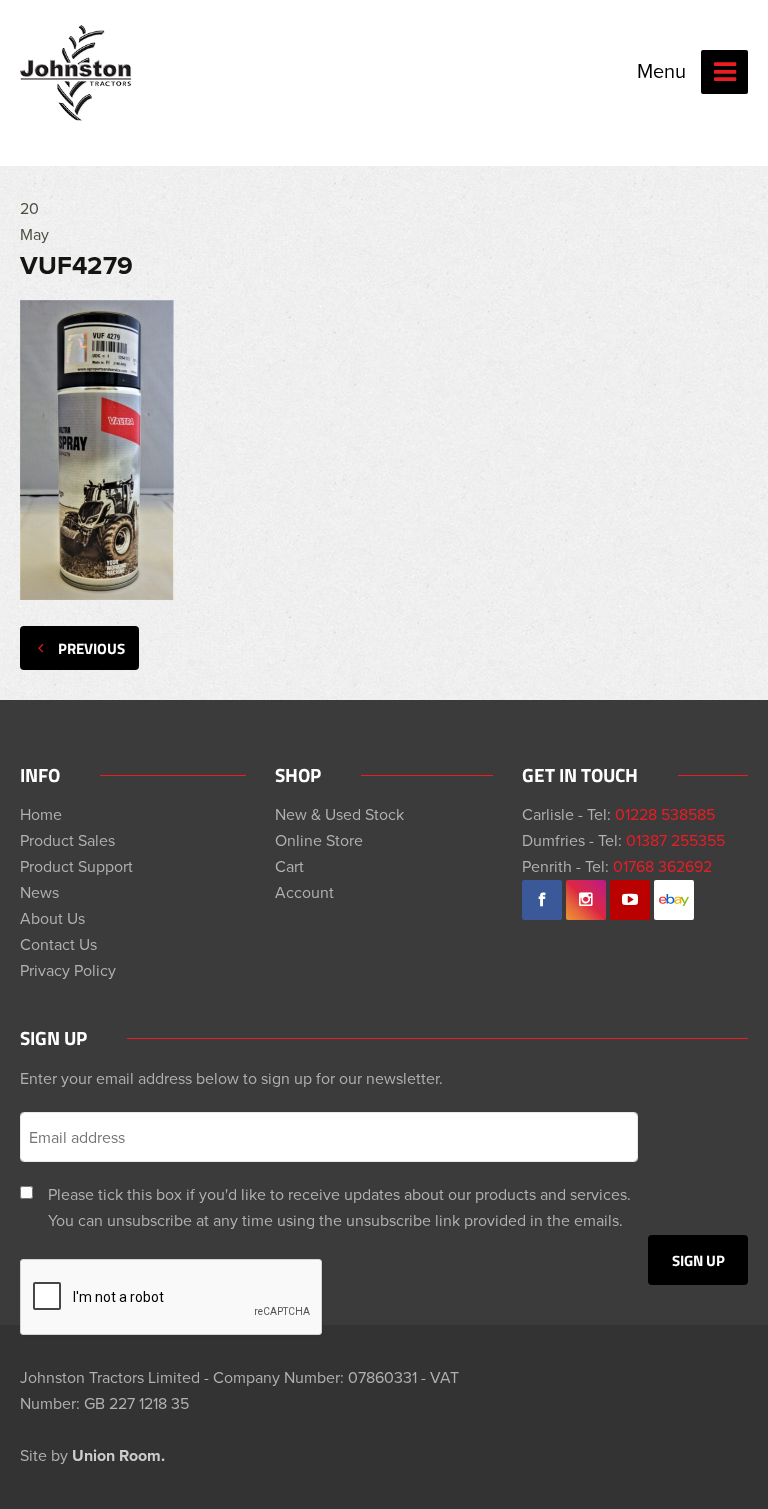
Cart (289, 866)
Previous (91, 648)
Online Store (319, 840)
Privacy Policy (68, 970)
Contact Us (58, 944)
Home (41, 814)
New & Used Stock (339, 814)
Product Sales (67, 840)
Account (304, 892)
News (39, 892)
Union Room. (118, 1455)
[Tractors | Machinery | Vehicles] (77, 73)
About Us (52, 918)
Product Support (76, 866)
